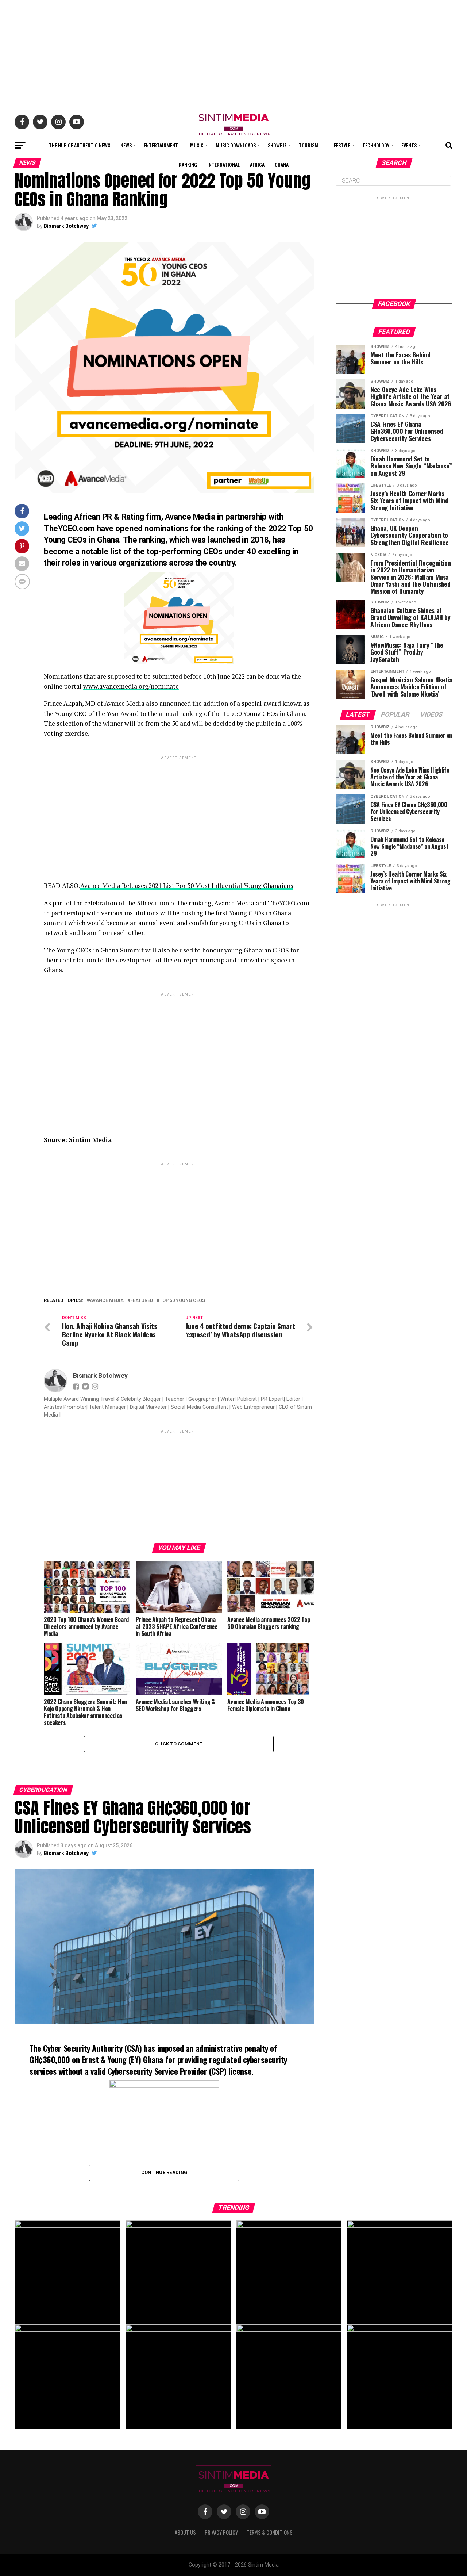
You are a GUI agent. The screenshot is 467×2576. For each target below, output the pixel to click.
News (126, 145)
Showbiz (277, 145)
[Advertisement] (233, 51)
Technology (376, 145)
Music (197, 145)
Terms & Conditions (270, 2532)
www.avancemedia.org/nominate (131, 686)
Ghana (282, 164)
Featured (142, 1301)
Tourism (308, 145)
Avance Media (107, 1301)
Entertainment (161, 145)
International (223, 164)
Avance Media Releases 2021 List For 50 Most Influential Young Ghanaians (187, 885)
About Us (185, 2532)
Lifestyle (340, 145)
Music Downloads (236, 145)
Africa (257, 164)
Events (409, 145)
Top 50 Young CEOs (182, 1301)
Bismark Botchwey (66, 226)
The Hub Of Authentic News (80, 145)
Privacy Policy (221, 2532)
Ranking (188, 164)
